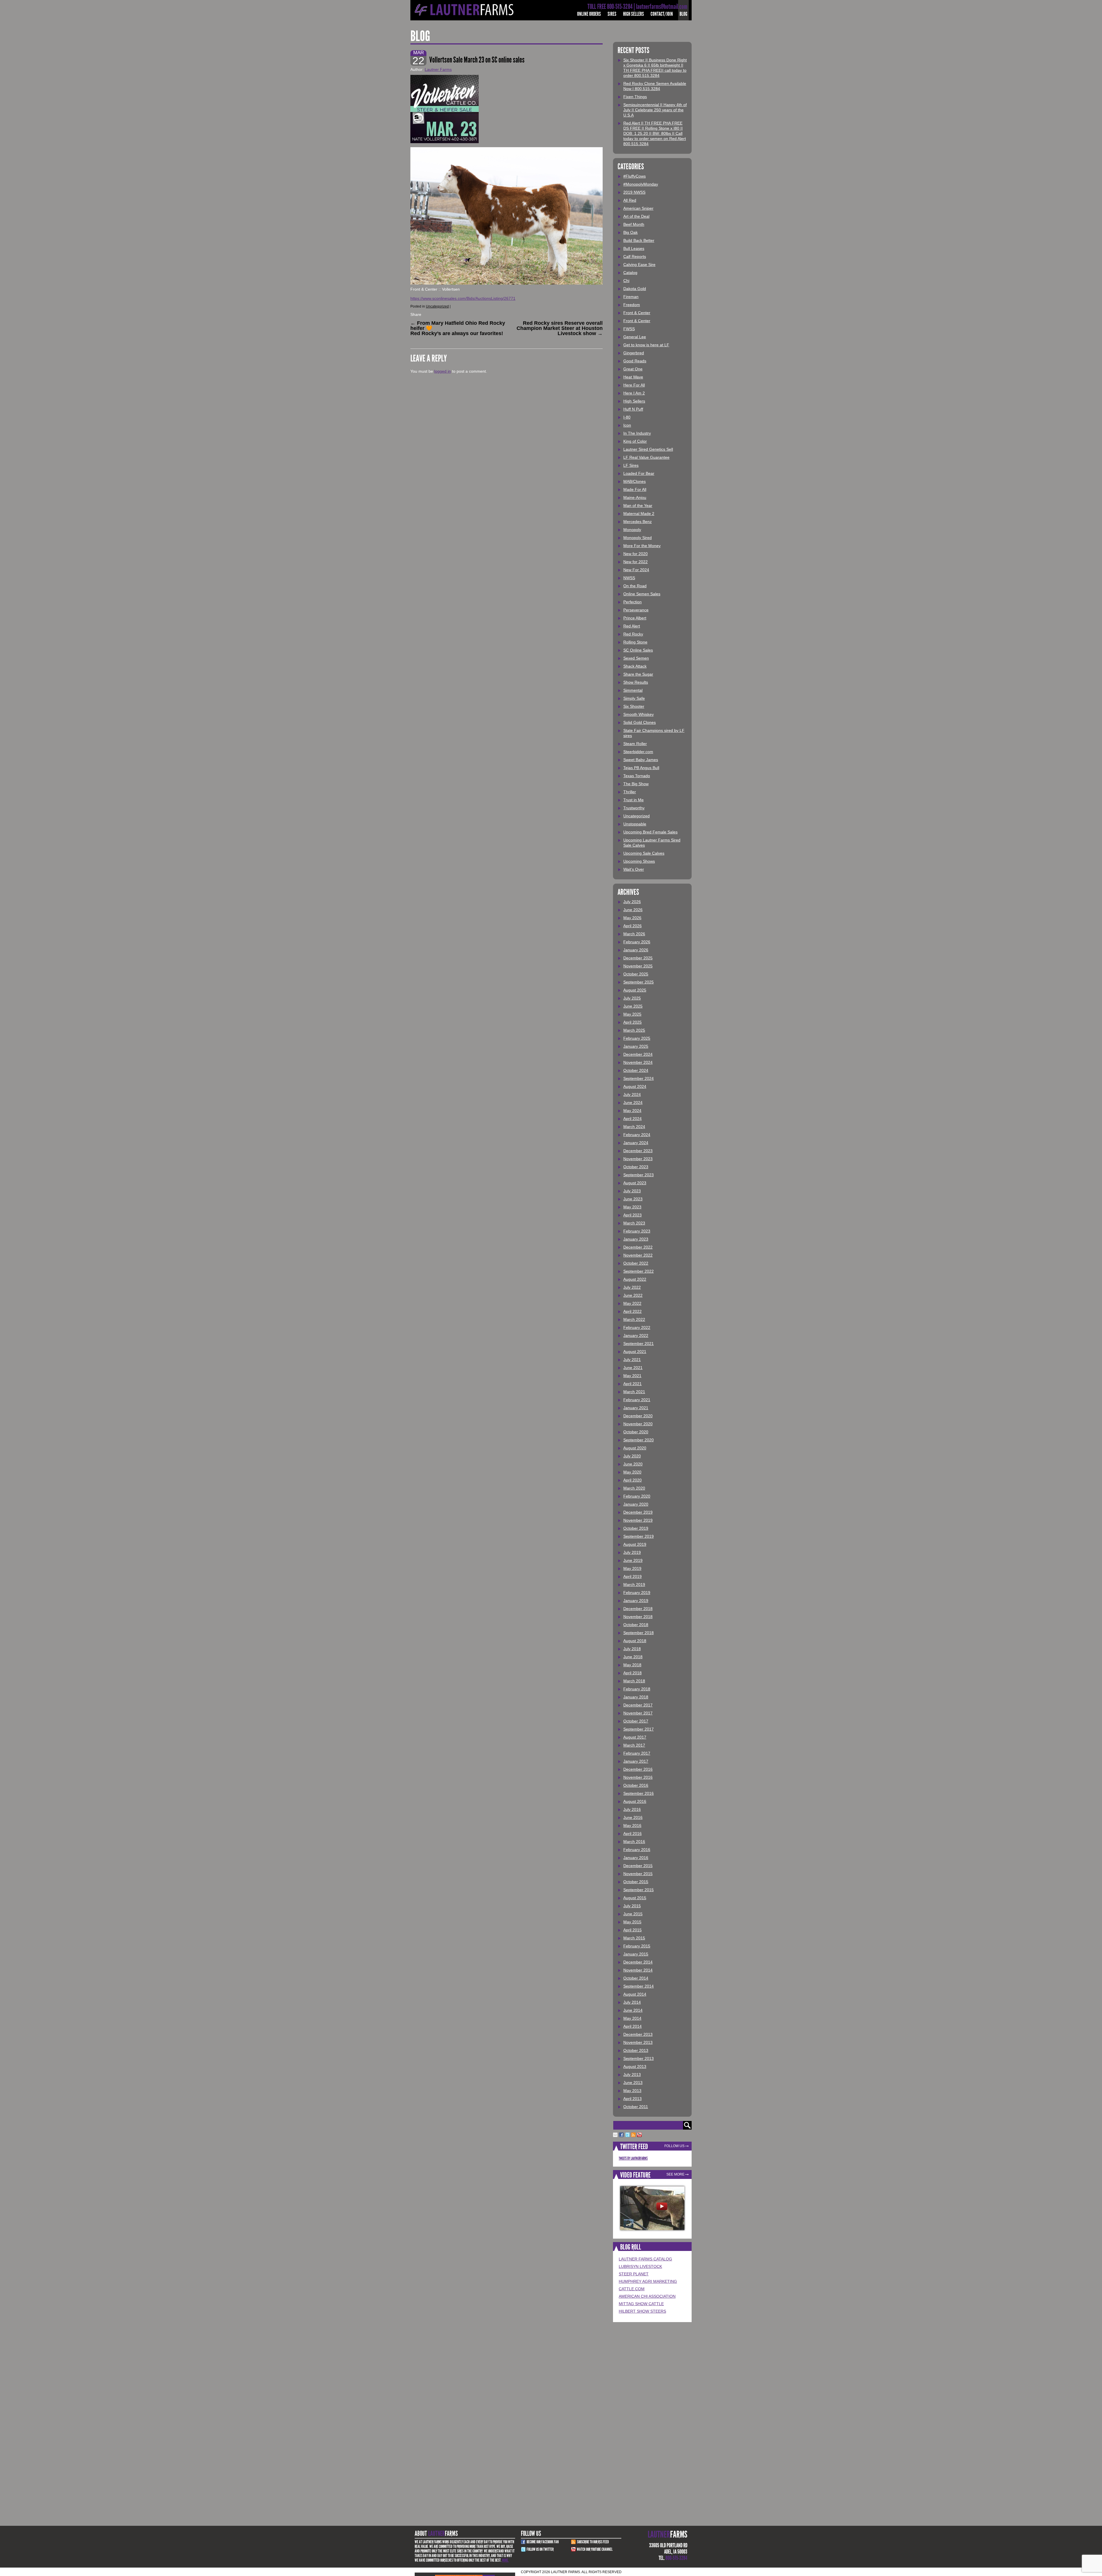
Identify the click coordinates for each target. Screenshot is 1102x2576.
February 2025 (637, 1038)
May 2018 (632, 1665)
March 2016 (634, 1842)
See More (675, 2174)
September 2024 (639, 1078)
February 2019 (637, 1593)
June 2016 (633, 1817)
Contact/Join (662, 14)
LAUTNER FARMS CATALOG (645, 2259)
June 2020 (633, 1464)
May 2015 (632, 1922)
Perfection (633, 602)
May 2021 (632, 1376)
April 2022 (633, 1311)
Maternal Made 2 (639, 514)
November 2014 (638, 1970)
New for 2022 (636, 562)
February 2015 (637, 1946)
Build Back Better (639, 240)
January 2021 (636, 1408)
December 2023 (638, 1151)
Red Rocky (633, 634)
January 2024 (636, 1143)
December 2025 (638, 958)
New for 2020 (636, 554)
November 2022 (638, 1255)
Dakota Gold (635, 289)
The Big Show (636, 784)
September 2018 (639, 1633)
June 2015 (633, 1914)
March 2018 (634, 1681)
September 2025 (639, 982)
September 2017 (639, 1729)
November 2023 (638, 1159)
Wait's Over (634, 869)
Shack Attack (635, 666)
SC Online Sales (638, 650)
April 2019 (633, 1576)
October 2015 (636, 1882)
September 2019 (639, 1536)
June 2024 (633, 1103)
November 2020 (638, 1424)
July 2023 (632, 1191)
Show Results (636, 682)
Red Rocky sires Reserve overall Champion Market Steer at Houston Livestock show (560, 328)
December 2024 (638, 1054)
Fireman (631, 297)
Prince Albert (635, 618)
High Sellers (634, 14)
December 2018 (638, 1609)
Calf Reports (635, 256)
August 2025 (635, 990)
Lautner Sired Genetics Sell (648, 449)
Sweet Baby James (641, 760)
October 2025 (636, 974)
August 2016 (635, 1801)
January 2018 (636, 1697)
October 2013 (636, 2050)
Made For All (635, 489)
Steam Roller (635, 744)
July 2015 (632, 1906)
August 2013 (635, 2066)
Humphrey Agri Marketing (648, 2281)
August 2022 (635, 1279)
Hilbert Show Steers (642, 2311)
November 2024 (638, 1062)
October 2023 (636, 1167)
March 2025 (634, 1030)
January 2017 (636, 1761)
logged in (443, 371)
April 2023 (633, 1215)
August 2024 (635, 1086)
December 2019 (638, 1512)
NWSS (629, 578)
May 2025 (632, 1014)
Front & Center (637, 313)
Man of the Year (638, 506)
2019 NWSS (634, 192)
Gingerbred (634, 353)
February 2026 (637, 942)
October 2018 (636, 1625)
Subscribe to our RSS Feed (593, 2542)
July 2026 (632, 902)
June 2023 (633, 1199)
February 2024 (637, 1135)
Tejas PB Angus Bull (641, 768)
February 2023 (637, 1231)
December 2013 (638, 2034)
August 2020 (635, 1448)
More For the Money (642, 546)
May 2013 (632, 2091)
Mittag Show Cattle (641, 2304)
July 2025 (632, 998)
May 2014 (632, 2018)
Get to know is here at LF (646, 345)
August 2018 (635, 1641)
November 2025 (638, 966)
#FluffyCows (635, 176)
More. (505, 2560)
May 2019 (632, 1568)
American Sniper (638, 208)
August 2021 (635, 1352)
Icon (627, 425)
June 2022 (633, 1295)
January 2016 (636, 1858)
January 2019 (636, 1601)
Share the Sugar (638, 674)
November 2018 (638, 1617)
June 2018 (633, 1657)
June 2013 (633, 2083)
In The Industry (637, 433)
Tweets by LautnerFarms (633, 2158)
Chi (626, 281)
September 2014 (639, 1986)
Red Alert (632, 626)
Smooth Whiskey (639, 714)
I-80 (627, 417)
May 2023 (632, 1207)
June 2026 (633, 910)
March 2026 (634, 934)
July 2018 (632, 1649)
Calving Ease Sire (639, 265)
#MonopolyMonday (641, 184)
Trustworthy (634, 808)
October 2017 (636, 1721)
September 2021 (639, 1344)
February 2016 (637, 1850)
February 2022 (637, 1327)
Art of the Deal (636, 216)
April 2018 (633, 1673)
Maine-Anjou (635, 497)
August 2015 (635, 1898)
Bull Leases (634, 248)
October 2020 (636, 1432)
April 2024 (633, 1119)
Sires (612, 14)
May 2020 (632, 1472)
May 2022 (632, 1303)
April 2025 (633, 1022)
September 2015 (639, 1890)
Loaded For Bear (639, 473)
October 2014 (636, 1978)
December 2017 (638, 1705)
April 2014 (633, 2026)
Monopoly (632, 530)
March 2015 (634, 1938)
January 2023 (636, 1239)
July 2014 (632, 2002)
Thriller (630, 792)
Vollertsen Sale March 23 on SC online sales (477, 60)
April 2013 (633, 2099)
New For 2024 (636, 570)
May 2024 (632, 1111)
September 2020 (639, 1440)
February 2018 (637, 1689)
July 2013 (632, 2075)
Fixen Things (635, 97)
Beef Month (634, 224)
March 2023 (634, 1223)
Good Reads (635, 361)
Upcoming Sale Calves (644, 853)
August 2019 (635, 1544)
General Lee (635, 337)
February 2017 (637, 1753)
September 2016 (639, 1793)
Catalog (630, 273)
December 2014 (638, 1962)
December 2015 (638, 1866)
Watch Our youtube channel (595, 2549)
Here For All (634, 385)
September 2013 (639, 2058)
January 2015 (636, 1954)
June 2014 (633, 2010)
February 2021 (637, 1400)
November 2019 (638, 1520)
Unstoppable (635, 824)
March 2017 (634, 1745)
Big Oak (630, 232)
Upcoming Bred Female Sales (650, 832)
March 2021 (634, 1392)
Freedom (632, 305)
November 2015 (638, 1874)
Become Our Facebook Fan (543, 2542)
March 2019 (634, 1585)
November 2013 (638, 2042)
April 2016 (633, 1834)
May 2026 (632, 918)
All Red (630, 200)
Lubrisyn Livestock (640, 2266)
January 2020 (636, 1504)
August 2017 (635, 1737)
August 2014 (635, 1994)
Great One (633, 369)
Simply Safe (634, 698)
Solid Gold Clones (640, 722)
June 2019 (633, 1560)
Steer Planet (634, 2274)
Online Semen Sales (642, 594)
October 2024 (636, 1070)
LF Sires (631, 465)
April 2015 (633, 1930)
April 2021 (633, 1384)
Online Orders (589, 14)
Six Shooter (634, 706)
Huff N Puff (633, 409)
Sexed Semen (636, 658)
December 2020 (638, 1416)
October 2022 (636, 1263)
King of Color (635, 441)
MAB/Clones (635, 481)
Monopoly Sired (638, 538)
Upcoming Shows (639, 861)
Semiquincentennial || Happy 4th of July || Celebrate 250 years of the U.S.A (655, 110)
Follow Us (674, 2146)
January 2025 (636, 1046)
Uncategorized (437, 306)
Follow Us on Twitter (540, 2549)
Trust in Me (634, 800)
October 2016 (636, 1785)
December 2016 (638, 1769)
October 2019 (636, 1528)
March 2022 (634, 1319)
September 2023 (639, 1175)
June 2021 (633, 1368)
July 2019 (632, 1552)
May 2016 (632, 1825)
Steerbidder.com (638, 752)
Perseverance (636, 610)
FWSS (629, 329)
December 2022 (638, 1247)
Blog (683, 14)
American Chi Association (647, 2296)
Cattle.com (632, 2289)
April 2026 (633, 926)
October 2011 (636, 2107)
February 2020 (637, 1496)
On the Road (635, 586)
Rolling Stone (635, 642)
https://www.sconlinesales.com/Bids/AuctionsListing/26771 (463, 298)
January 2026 (636, 950)
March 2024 (634, 1127)
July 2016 (632, 1809)
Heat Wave (633, 377)
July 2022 (632, 1287)
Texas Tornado (637, 776)
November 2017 (638, 1713)
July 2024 (632, 1094)
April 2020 (633, 1480)
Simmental (633, 690)
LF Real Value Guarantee (646, 457)
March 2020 (634, 1488)
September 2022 (639, 1271)
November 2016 (638, 1777)
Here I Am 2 (634, 393)
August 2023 (635, 1183)
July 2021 (632, 1360)
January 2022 (636, 1335)
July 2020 (632, 1456)
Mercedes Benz (638, 522)
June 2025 (633, 1006)
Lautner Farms (438, 69)
